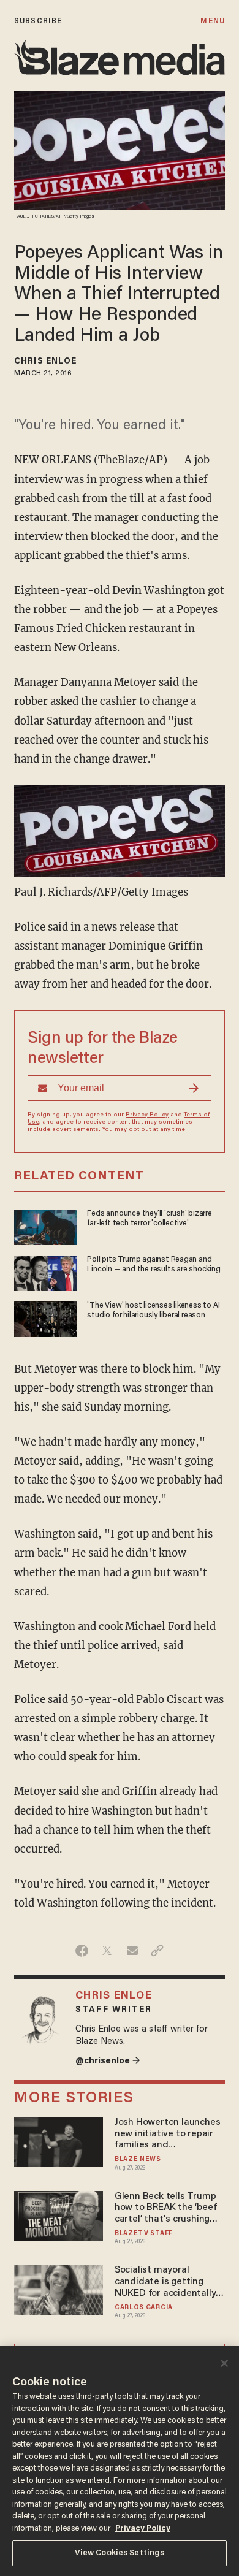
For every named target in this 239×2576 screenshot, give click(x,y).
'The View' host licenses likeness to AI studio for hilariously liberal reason (153, 1311)
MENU (212, 21)
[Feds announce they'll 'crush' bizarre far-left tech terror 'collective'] (46, 1226)
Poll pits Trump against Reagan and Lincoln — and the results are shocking (154, 1265)
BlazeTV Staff (144, 2234)
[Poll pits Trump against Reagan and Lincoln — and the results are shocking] (46, 1272)
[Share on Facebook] (82, 1951)
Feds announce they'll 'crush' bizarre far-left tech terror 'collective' (149, 1219)
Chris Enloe (45, 362)
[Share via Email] (132, 1951)
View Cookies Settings (120, 2553)
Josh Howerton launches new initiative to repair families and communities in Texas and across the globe (167, 2134)
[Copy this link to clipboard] (157, 1951)
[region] (120, 2461)
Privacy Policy (147, 1115)
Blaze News (138, 2159)
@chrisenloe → (108, 2061)
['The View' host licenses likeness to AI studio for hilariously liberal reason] (46, 1318)
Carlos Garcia (144, 2308)
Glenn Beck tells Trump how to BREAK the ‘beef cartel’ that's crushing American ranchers (165, 2208)
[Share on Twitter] (107, 1951)
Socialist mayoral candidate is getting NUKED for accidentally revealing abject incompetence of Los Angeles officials (165, 2282)
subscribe (38, 21)
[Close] (224, 2363)
